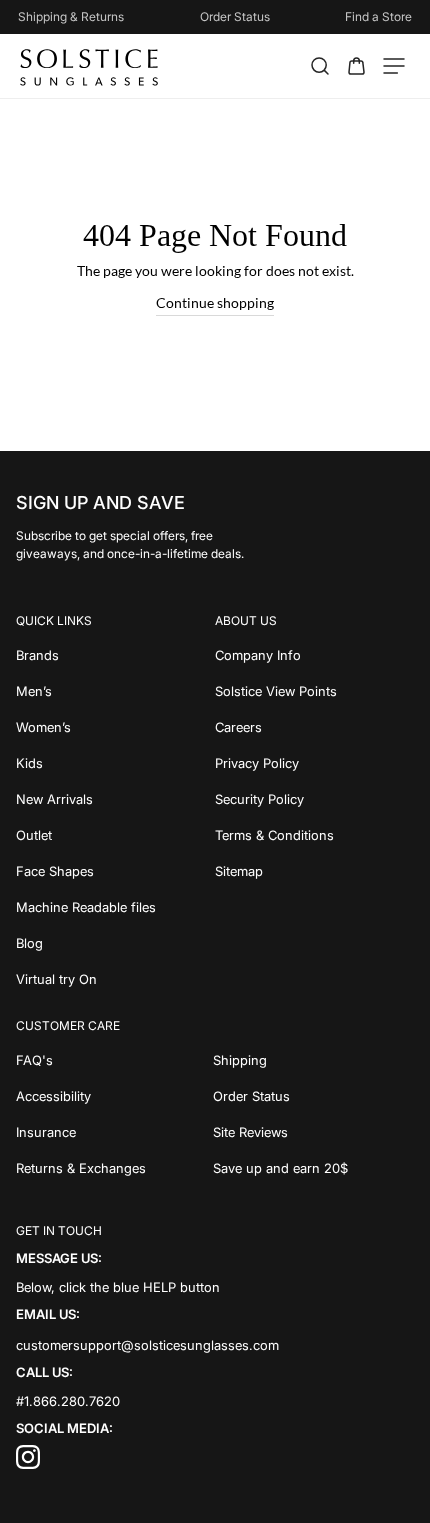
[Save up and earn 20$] (314, 1168)
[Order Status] (314, 1096)
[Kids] (115, 763)
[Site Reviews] (314, 1132)
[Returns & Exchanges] (114, 1168)
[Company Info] (314, 655)
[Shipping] (314, 1060)
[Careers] (314, 727)
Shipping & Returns (71, 16)
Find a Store (378, 16)
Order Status (235, 16)
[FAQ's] (114, 1060)
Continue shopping (215, 303)
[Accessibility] (114, 1096)
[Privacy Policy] (314, 763)
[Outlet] (115, 835)
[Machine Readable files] (115, 907)
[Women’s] (115, 727)
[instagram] (28, 1464)
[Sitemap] (314, 871)
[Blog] (115, 943)
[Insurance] (114, 1132)
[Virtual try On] (115, 979)
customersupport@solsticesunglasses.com (147, 1344)
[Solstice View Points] (314, 691)
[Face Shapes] (115, 871)
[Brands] (115, 655)
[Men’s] (115, 691)
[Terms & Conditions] (314, 835)
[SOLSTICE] (90, 66)
